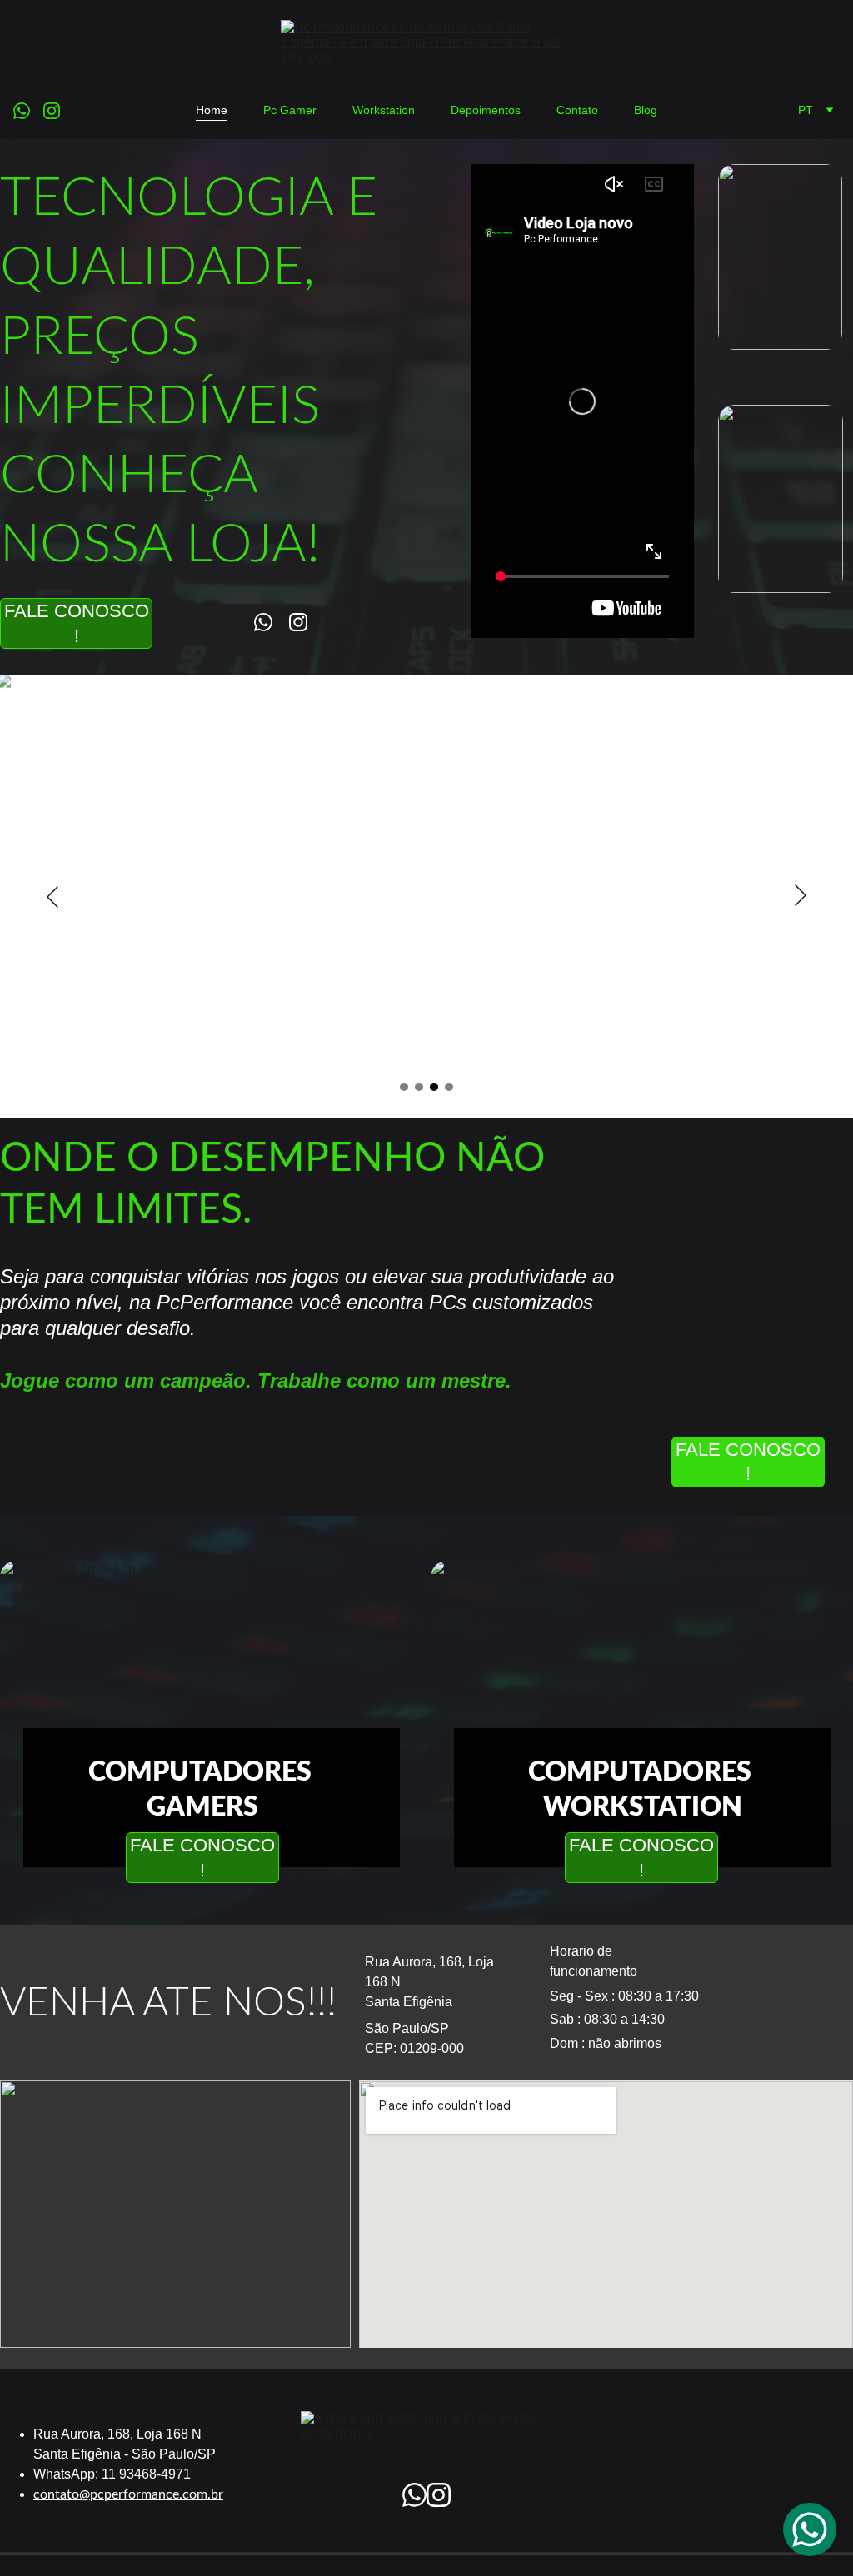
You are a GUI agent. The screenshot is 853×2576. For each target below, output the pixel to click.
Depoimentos (486, 110)
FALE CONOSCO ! (77, 623)
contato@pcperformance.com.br (128, 2494)
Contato (577, 110)
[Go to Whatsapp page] (28, 111)
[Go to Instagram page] (52, 111)
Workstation (384, 110)
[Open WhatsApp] (810, 2529)
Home (212, 110)
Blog (646, 110)
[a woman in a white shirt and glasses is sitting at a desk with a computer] (642, 1667)
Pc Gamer (290, 110)
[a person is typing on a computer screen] (211, 1667)
